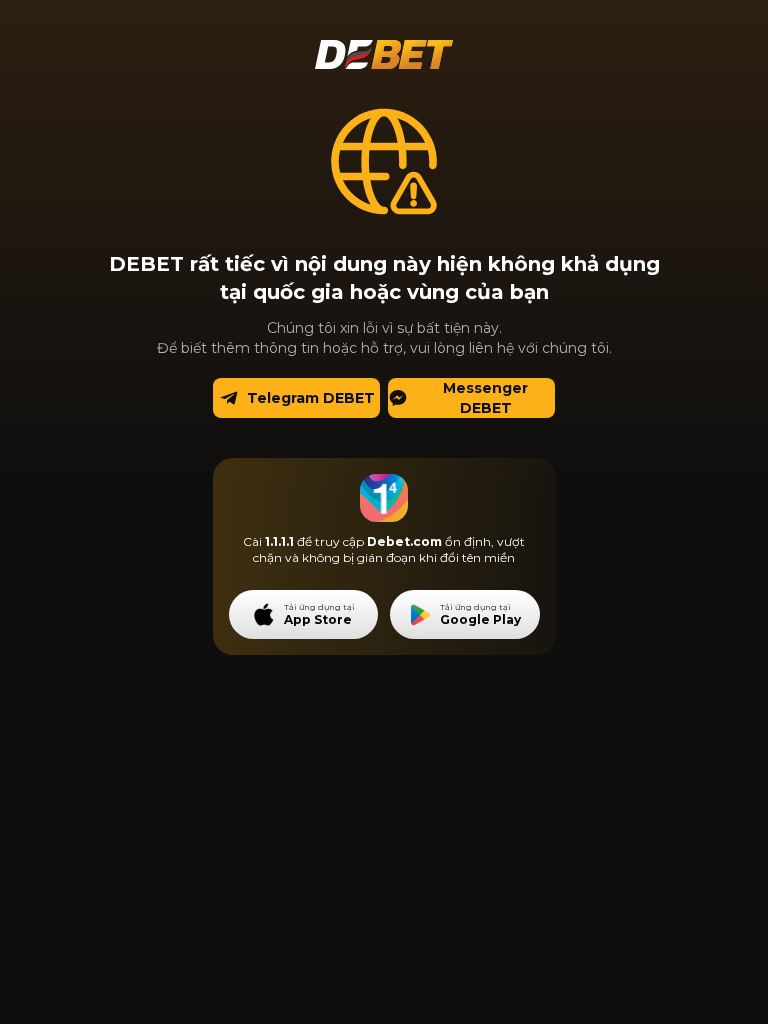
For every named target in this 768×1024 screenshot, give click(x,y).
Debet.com (404, 541)
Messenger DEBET (485, 398)
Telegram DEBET (311, 398)
